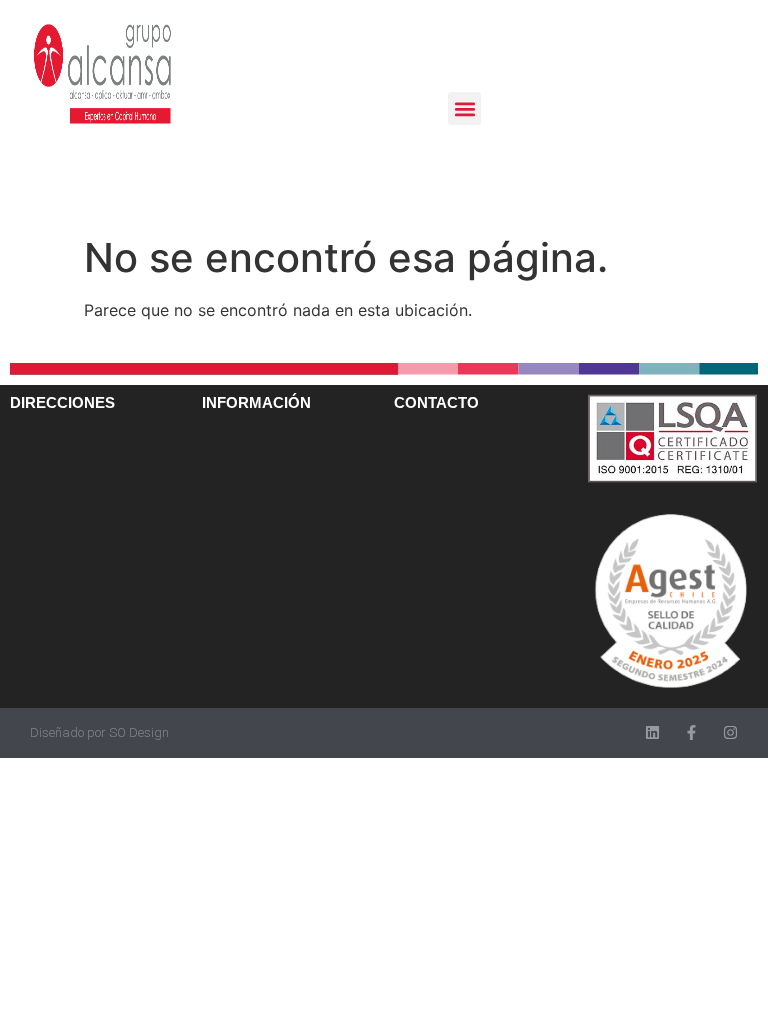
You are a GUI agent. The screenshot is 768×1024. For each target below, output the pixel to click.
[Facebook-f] (691, 732)
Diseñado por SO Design (99, 732)
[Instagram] (730, 732)
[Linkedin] (652, 732)
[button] (464, 108)
